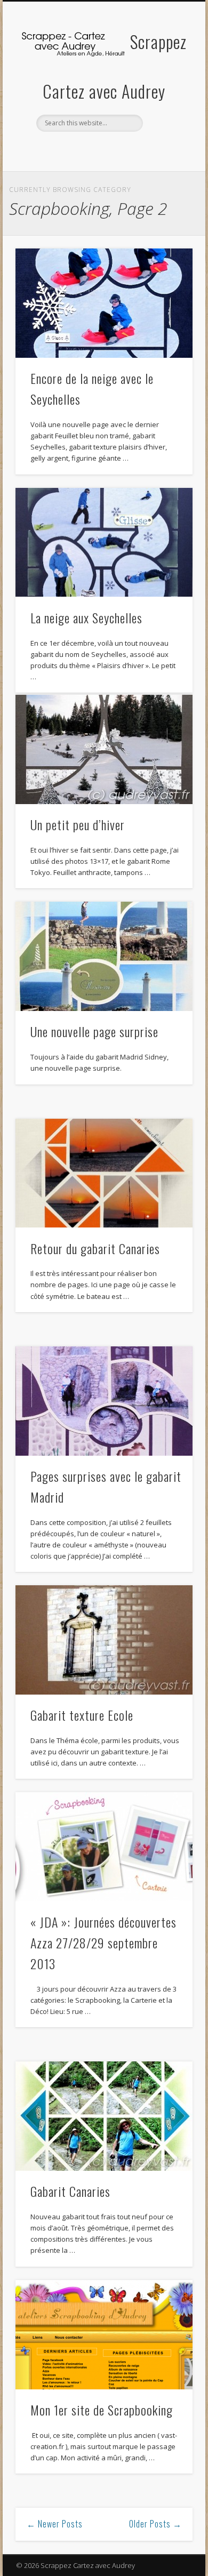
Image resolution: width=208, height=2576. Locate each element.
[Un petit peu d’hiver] (104, 749)
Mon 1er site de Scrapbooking (102, 2410)
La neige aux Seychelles (86, 617)
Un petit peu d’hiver (78, 824)
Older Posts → (155, 2524)
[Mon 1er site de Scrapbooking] (104, 2335)
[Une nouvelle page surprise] (104, 956)
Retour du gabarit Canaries (95, 1248)
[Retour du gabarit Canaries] (104, 1173)
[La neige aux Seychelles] (104, 543)
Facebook (92, 150)
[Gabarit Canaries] (104, 2116)
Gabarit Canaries (70, 2191)
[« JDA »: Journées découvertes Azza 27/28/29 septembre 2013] (104, 1847)
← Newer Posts (55, 2524)
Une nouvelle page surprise (94, 1031)
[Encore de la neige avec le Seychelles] (104, 303)
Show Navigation (166, 95)
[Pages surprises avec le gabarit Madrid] (104, 1401)
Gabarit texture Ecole (82, 1715)
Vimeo (114, 150)
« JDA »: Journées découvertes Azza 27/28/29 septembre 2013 (103, 1943)
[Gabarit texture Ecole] (104, 1640)
